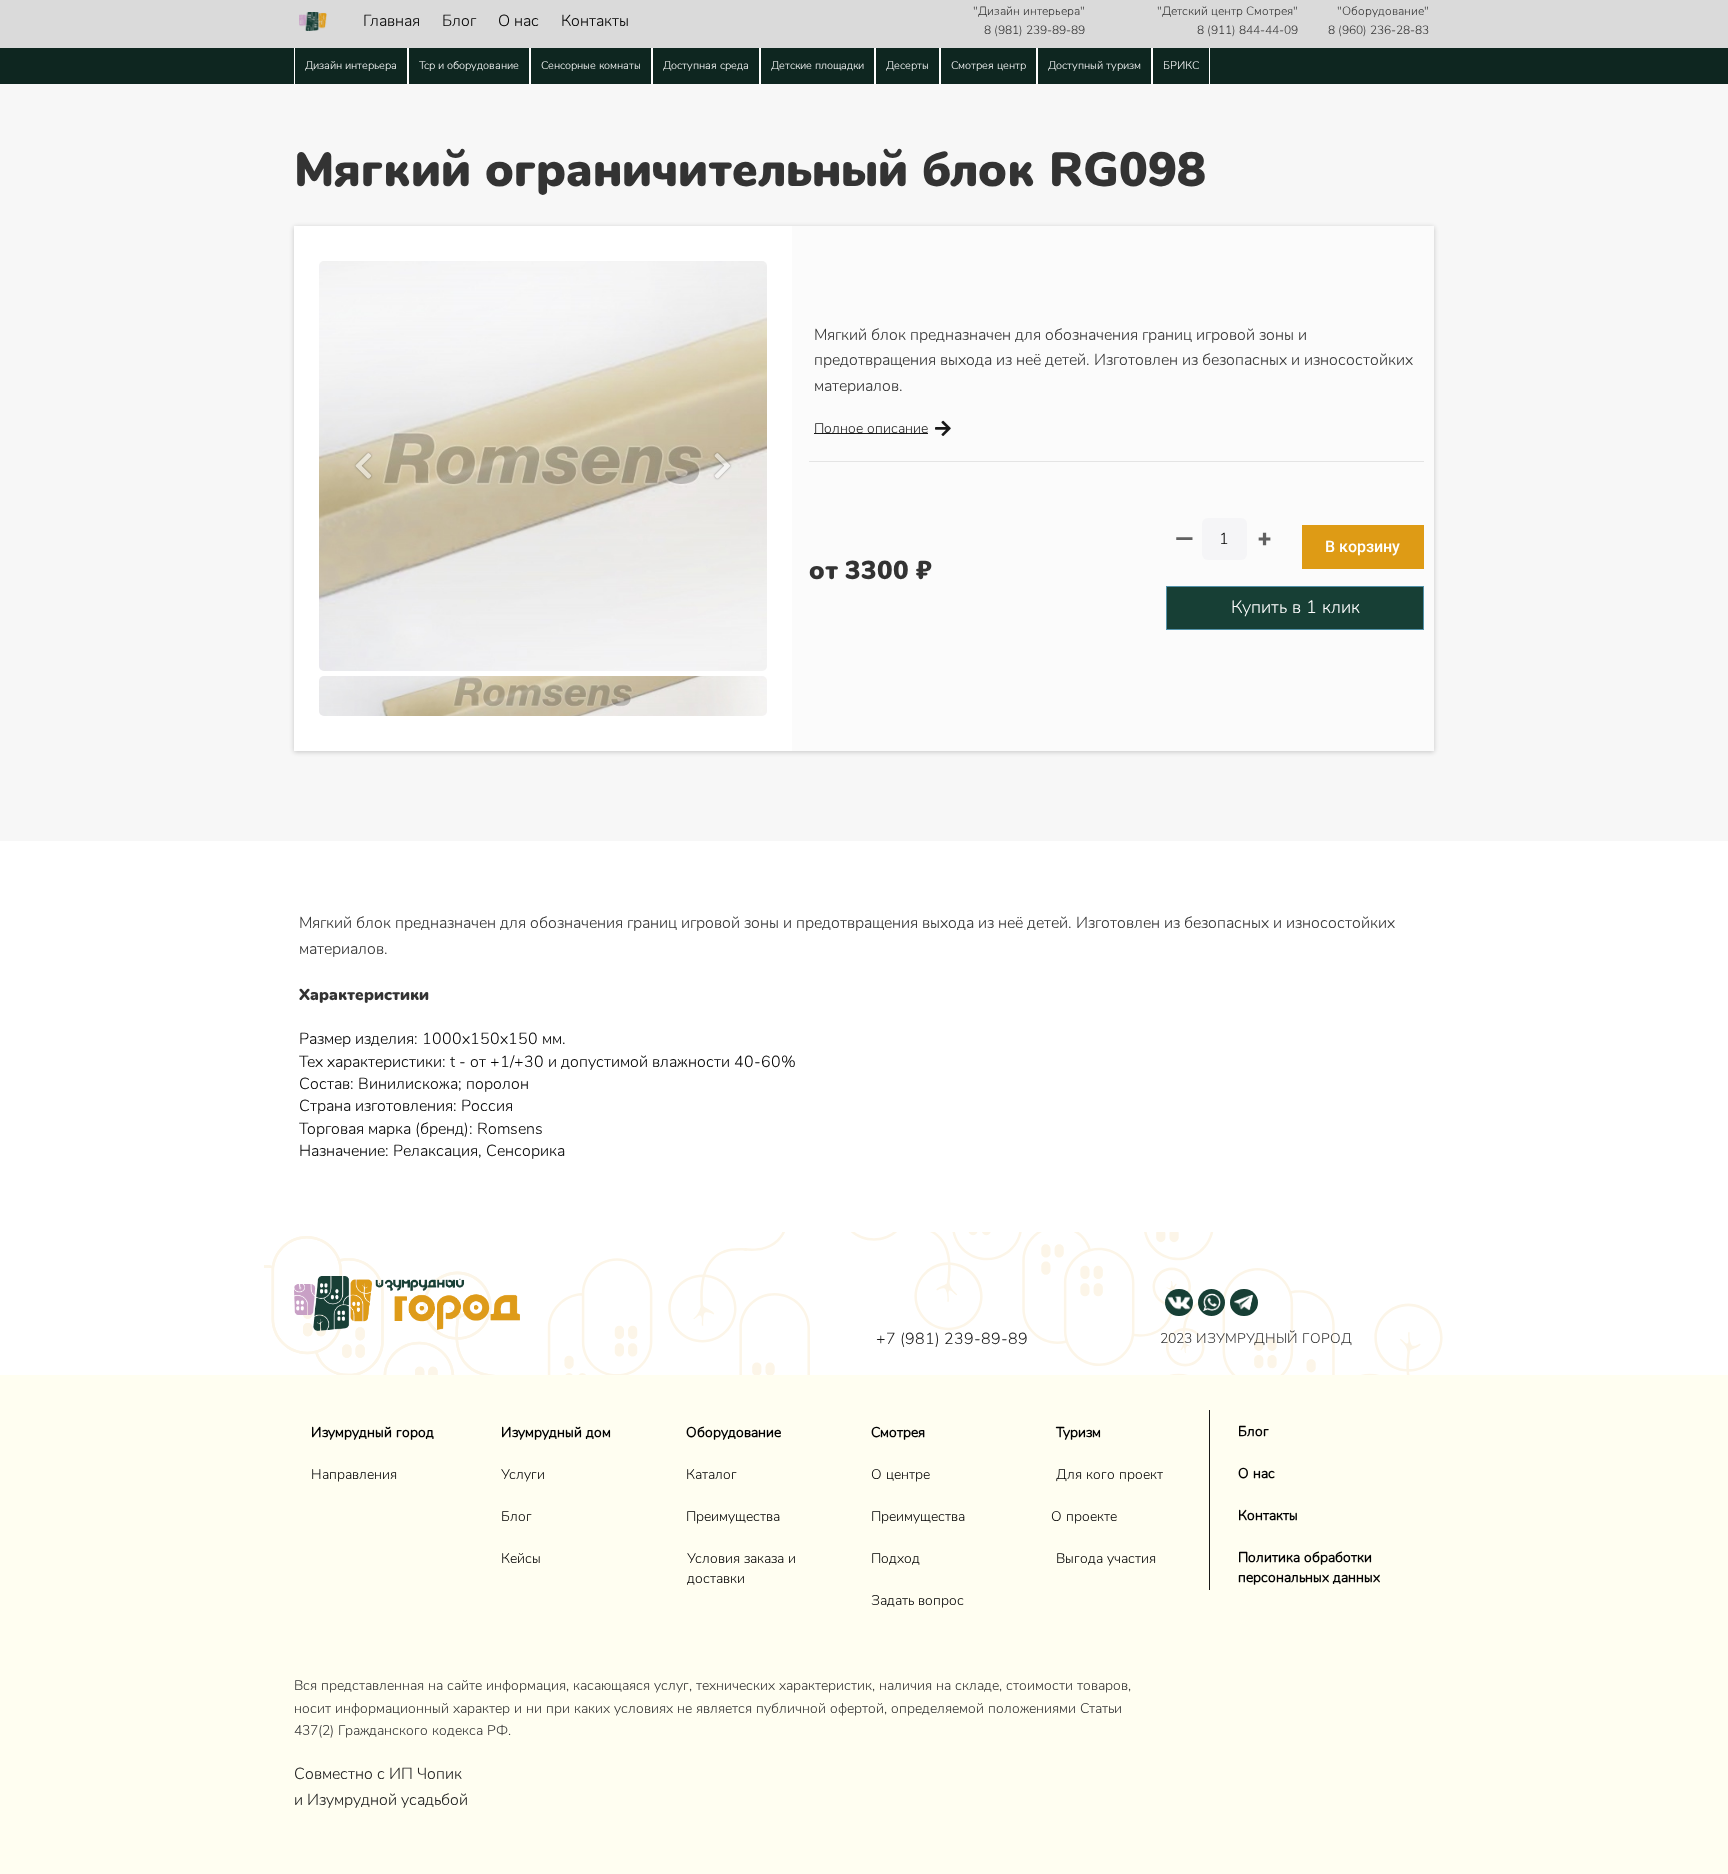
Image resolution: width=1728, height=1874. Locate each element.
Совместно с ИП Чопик (380, 1774)
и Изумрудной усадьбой (381, 1800)
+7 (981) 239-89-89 (952, 1339)
